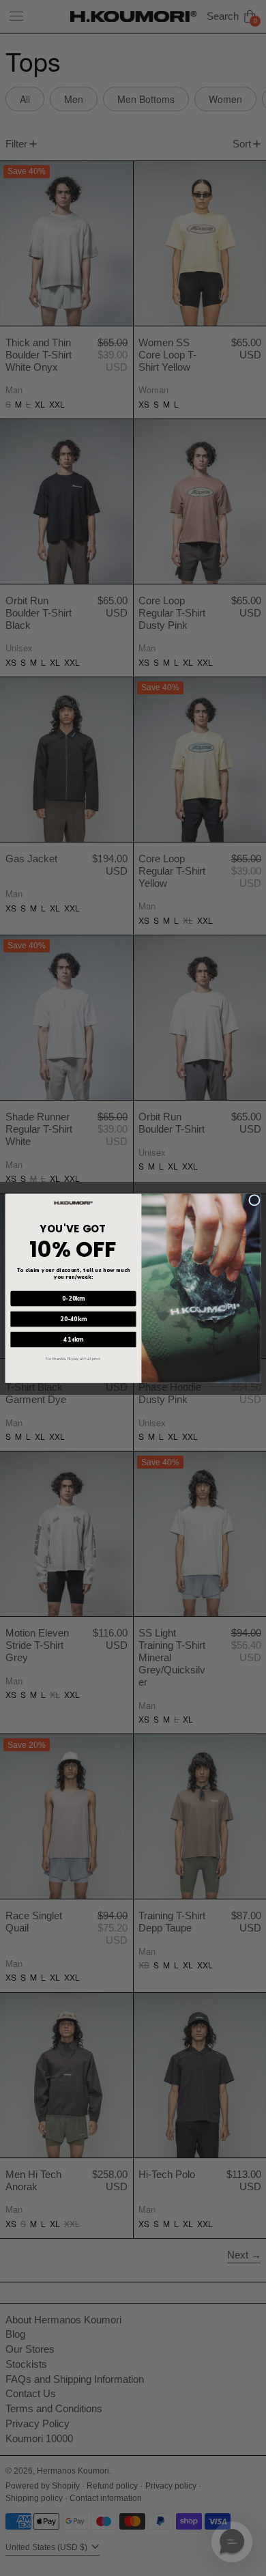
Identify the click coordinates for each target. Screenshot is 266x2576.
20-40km (74, 1318)
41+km (73, 1339)
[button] (232, 2542)
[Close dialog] (254, 1200)
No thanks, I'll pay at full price (73, 1358)
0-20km (73, 1298)
